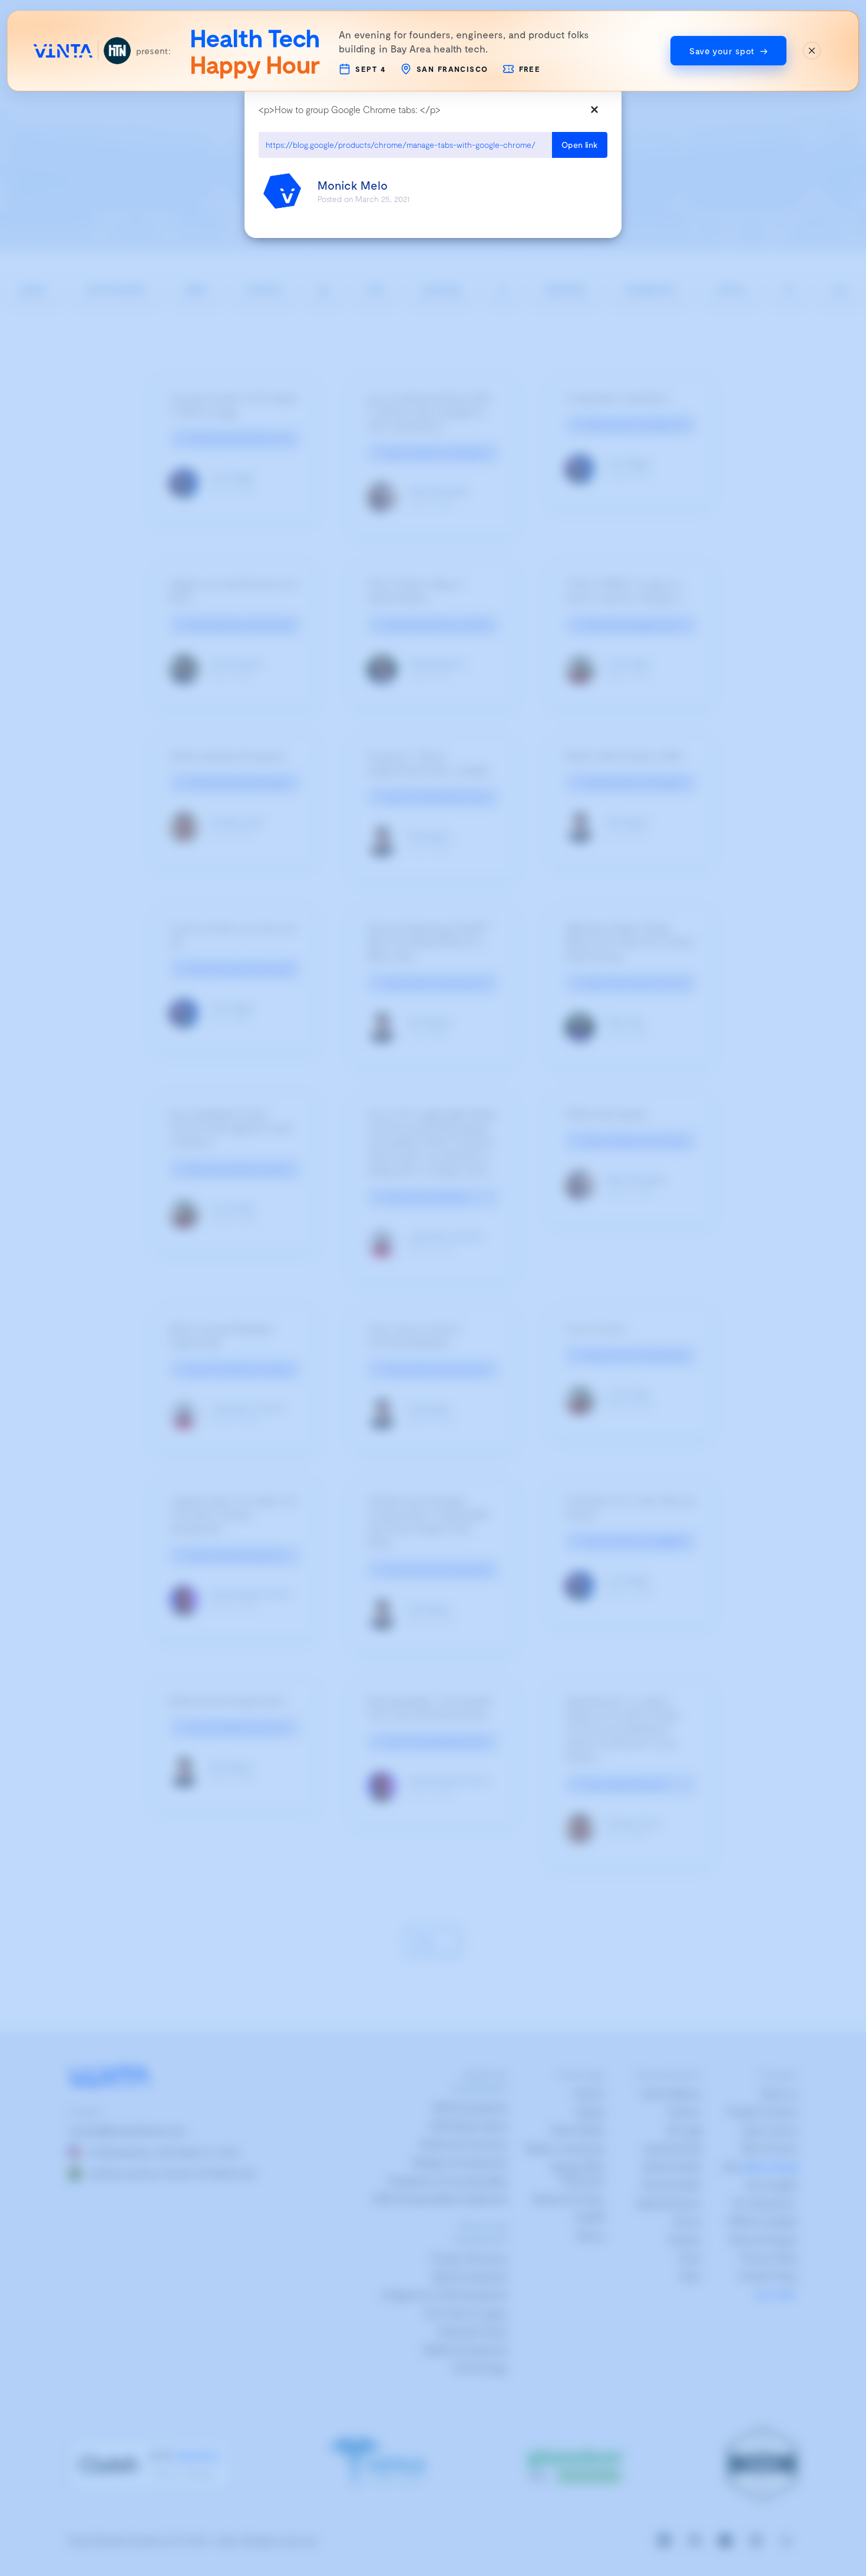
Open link (580, 145)
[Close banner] (812, 51)
